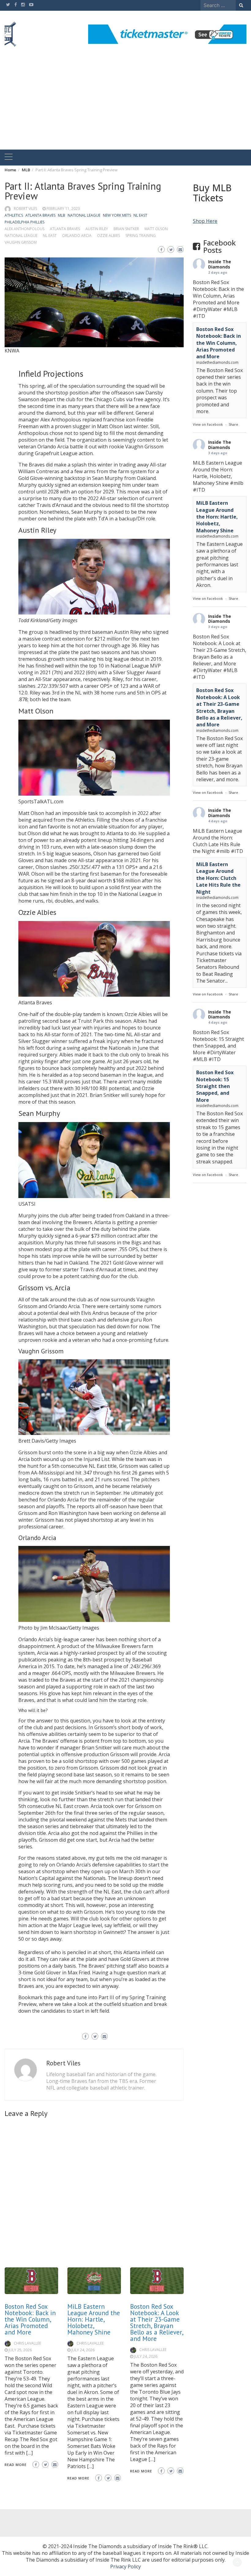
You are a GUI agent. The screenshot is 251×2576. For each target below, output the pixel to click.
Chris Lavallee (27, 2343)
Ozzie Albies (109, 236)
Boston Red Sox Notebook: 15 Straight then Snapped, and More (215, 1086)
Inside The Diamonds (220, 264)
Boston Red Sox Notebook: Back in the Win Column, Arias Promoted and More (30, 2319)
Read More (16, 2465)
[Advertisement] (125, 104)
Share (233, 424)
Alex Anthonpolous (24, 229)
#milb (237, 483)
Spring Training (141, 236)
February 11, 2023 (63, 209)
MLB (62, 215)
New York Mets (117, 215)
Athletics (14, 215)
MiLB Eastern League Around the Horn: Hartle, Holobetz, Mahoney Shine (94, 2319)
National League (84, 215)
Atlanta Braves (40, 215)
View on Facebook (208, 424)
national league (21, 236)
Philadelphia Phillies (24, 222)
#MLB (230, 309)
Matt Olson (156, 229)
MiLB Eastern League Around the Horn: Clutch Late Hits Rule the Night (218, 878)
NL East (140, 215)
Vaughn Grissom (21, 242)
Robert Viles (25, 209)
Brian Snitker (126, 229)
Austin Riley (97, 229)
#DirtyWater (207, 309)
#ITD (199, 316)
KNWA (12, 351)
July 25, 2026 (20, 2350)
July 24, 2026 (83, 2350)
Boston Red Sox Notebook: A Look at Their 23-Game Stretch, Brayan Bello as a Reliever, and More (157, 2323)
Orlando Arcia (77, 236)
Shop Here (205, 221)
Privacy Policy (125, 2566)
